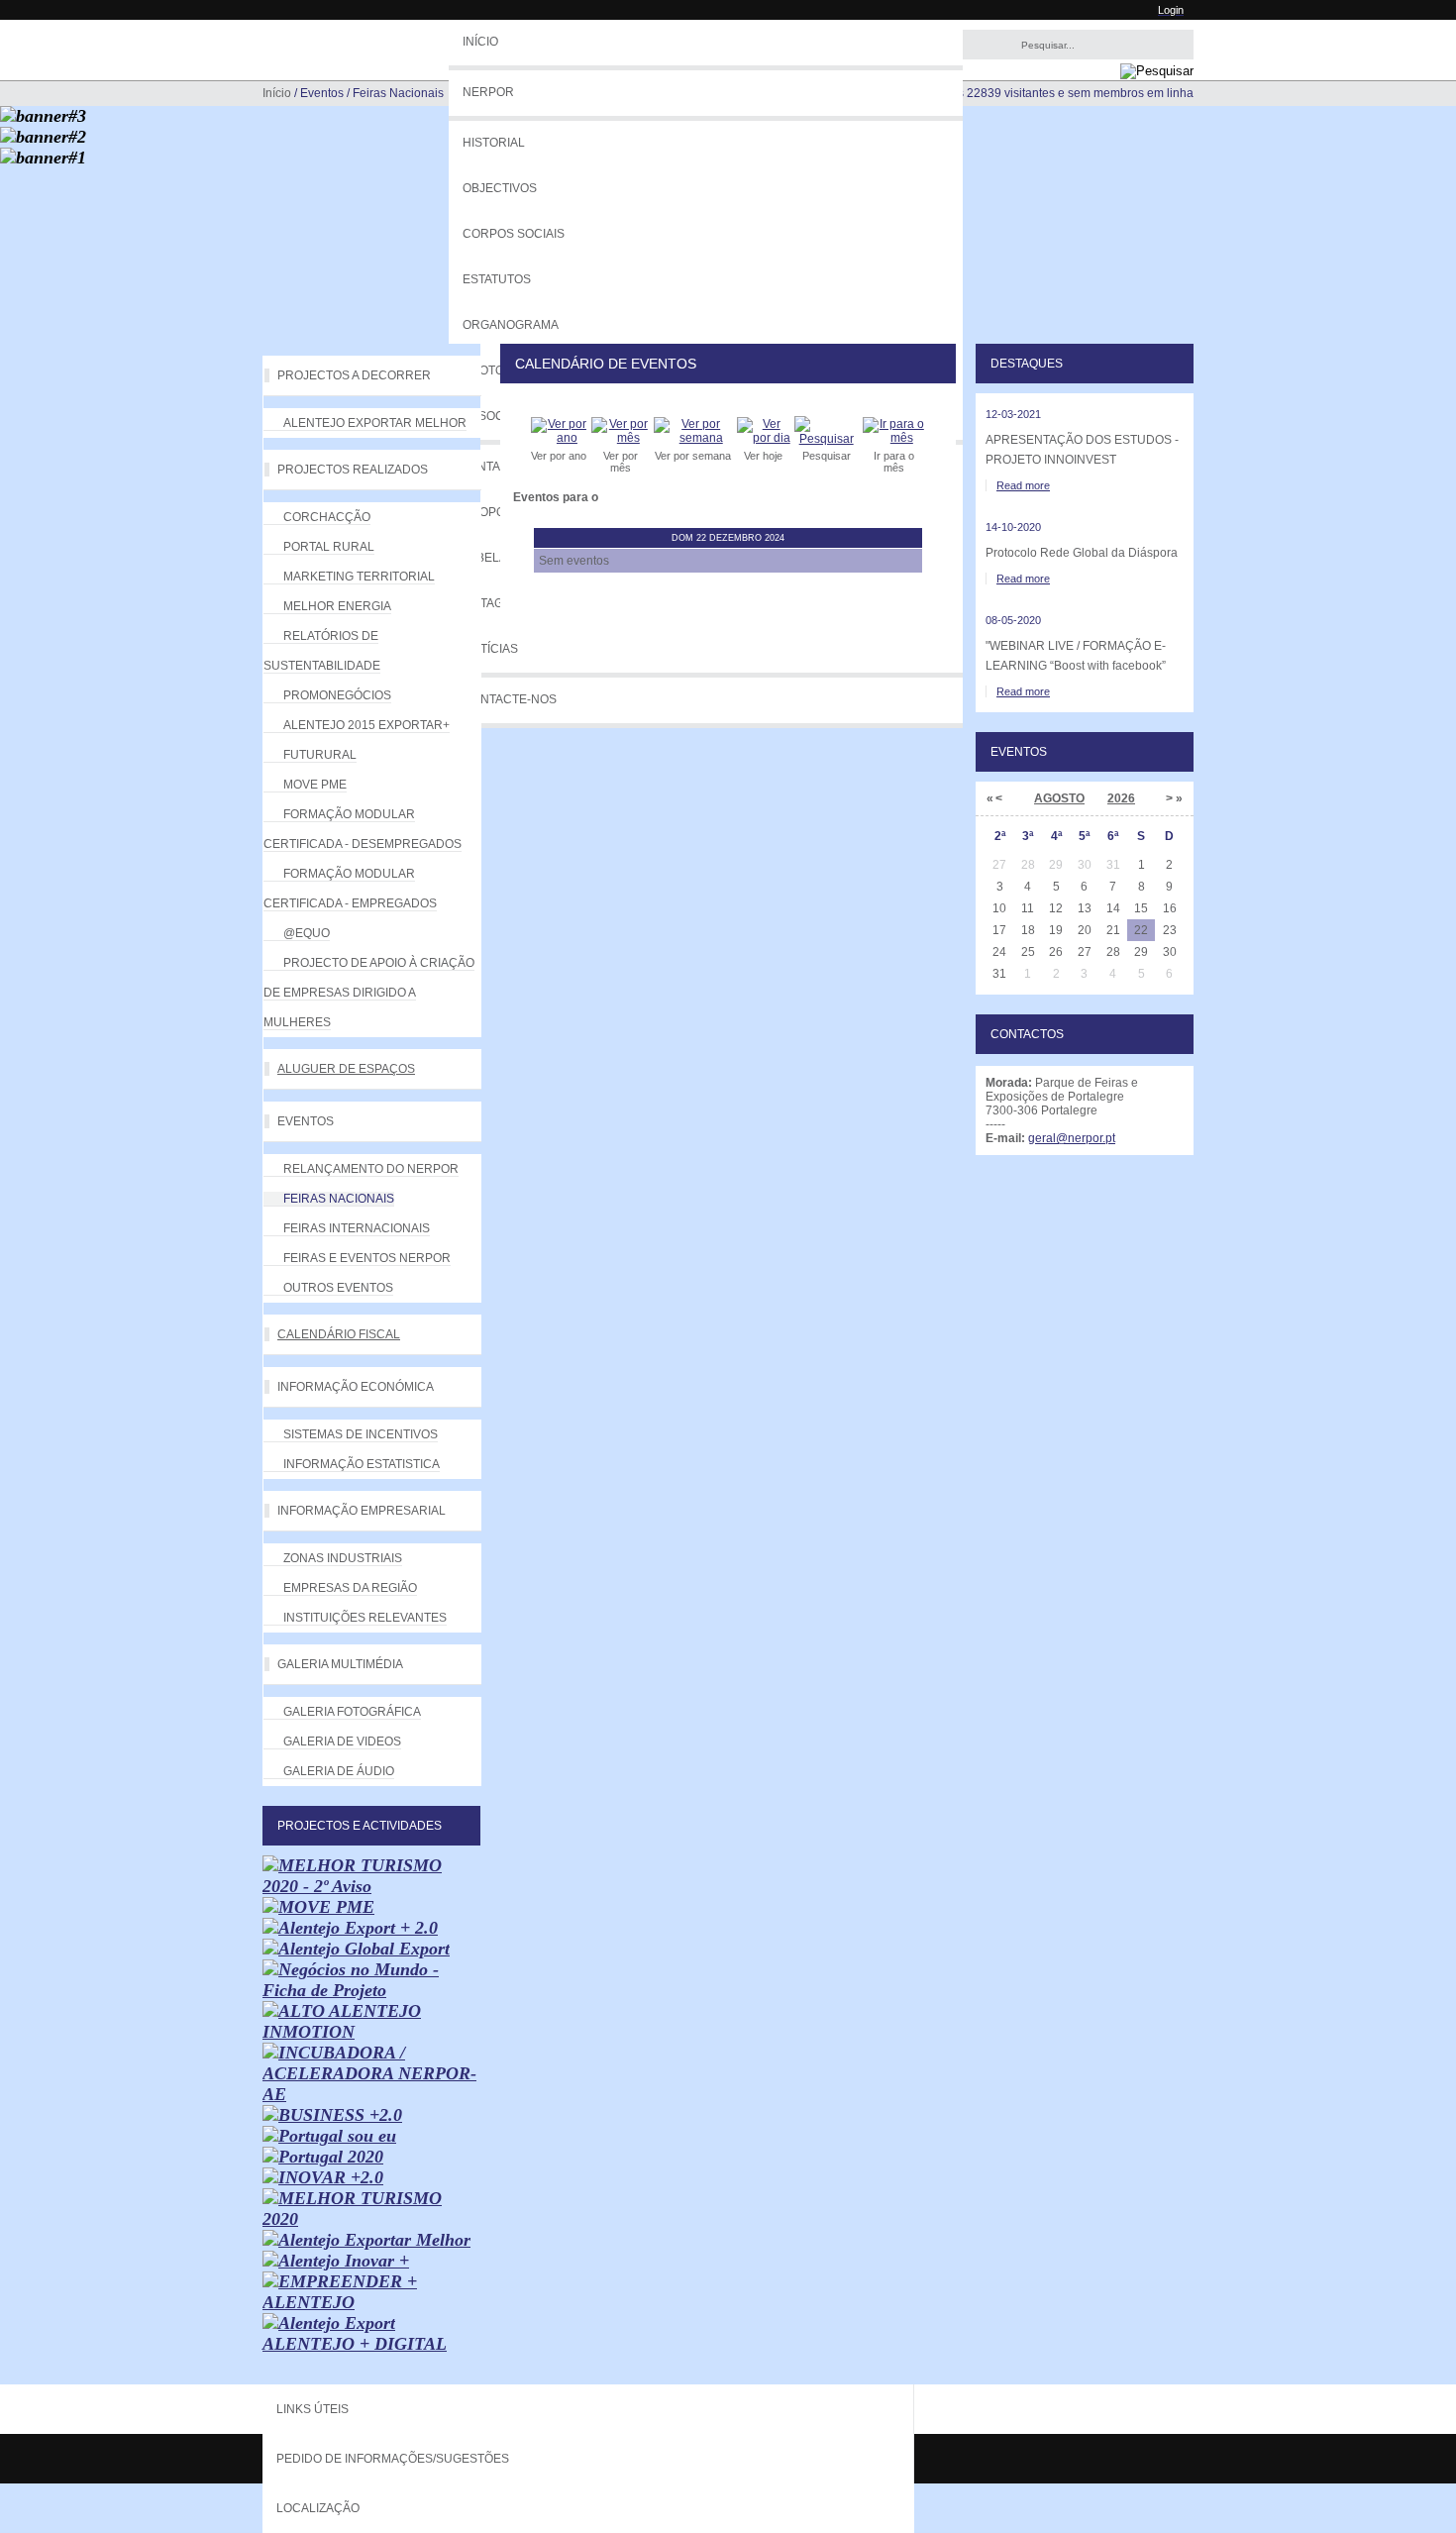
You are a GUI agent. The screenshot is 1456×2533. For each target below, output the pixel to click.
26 (1056, 952)
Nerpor (488, 92)
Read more (1023, 485)
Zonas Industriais (343, 1558)
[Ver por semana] (693, 438)
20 (1085, 930)
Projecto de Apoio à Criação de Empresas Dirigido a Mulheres (369, 993)
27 (1085, 952)
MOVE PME (315, 785)
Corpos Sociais (514, 234)
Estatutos (497, 279)
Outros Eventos (338, 1288)
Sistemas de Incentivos (361, 1434)
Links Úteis (312, 2409)
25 (1028, 952)
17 (999, 930)
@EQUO (307, 933)
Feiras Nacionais (339, 1199)
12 (1056, 908)
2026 (1121, 798)
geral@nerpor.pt (1072, 1138)
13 (1085, 908)
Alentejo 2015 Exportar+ (366, 725)
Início (480, 42)
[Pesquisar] (827, 439)
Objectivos (500, 188)
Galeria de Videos (342, 1741)
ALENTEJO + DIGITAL (355, 2344)
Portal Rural (329, 547)
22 (1141, 930)
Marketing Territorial (359, 577)
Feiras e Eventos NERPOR (367, 1258)
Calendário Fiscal (339, 1334)
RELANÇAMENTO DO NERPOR (371, 1169)
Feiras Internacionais (357, 1228)
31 (999, 974)
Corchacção (327, 517)
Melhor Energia (337, 606)
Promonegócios (337, 695)
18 (1028, 930)
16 (1170, 908)
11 (1028, 908)
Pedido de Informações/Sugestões (393, 2459)
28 (1113, 952)
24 (999, 952)
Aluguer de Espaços (346, 1069)
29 (1141, 952)
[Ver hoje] (764, 438)
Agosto (1059, 798)
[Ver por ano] (559, 438)
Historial (494, 143)
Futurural (320, 755)
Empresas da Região (350, 1588)
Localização (318, 2508)
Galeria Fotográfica (352, 1712)
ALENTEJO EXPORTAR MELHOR (375, 423)
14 (1113, 908)
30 (1170, 952)
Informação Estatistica (362, 1464)
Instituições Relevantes (365, 1618)
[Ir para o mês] (894, 438)
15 (1141, 908)
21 (1113, 930)
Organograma (511, 325)
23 (1170, 930)
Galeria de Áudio (339, 1771)
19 (1056, 930)
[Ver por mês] (621, 438)
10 (999, 908)
